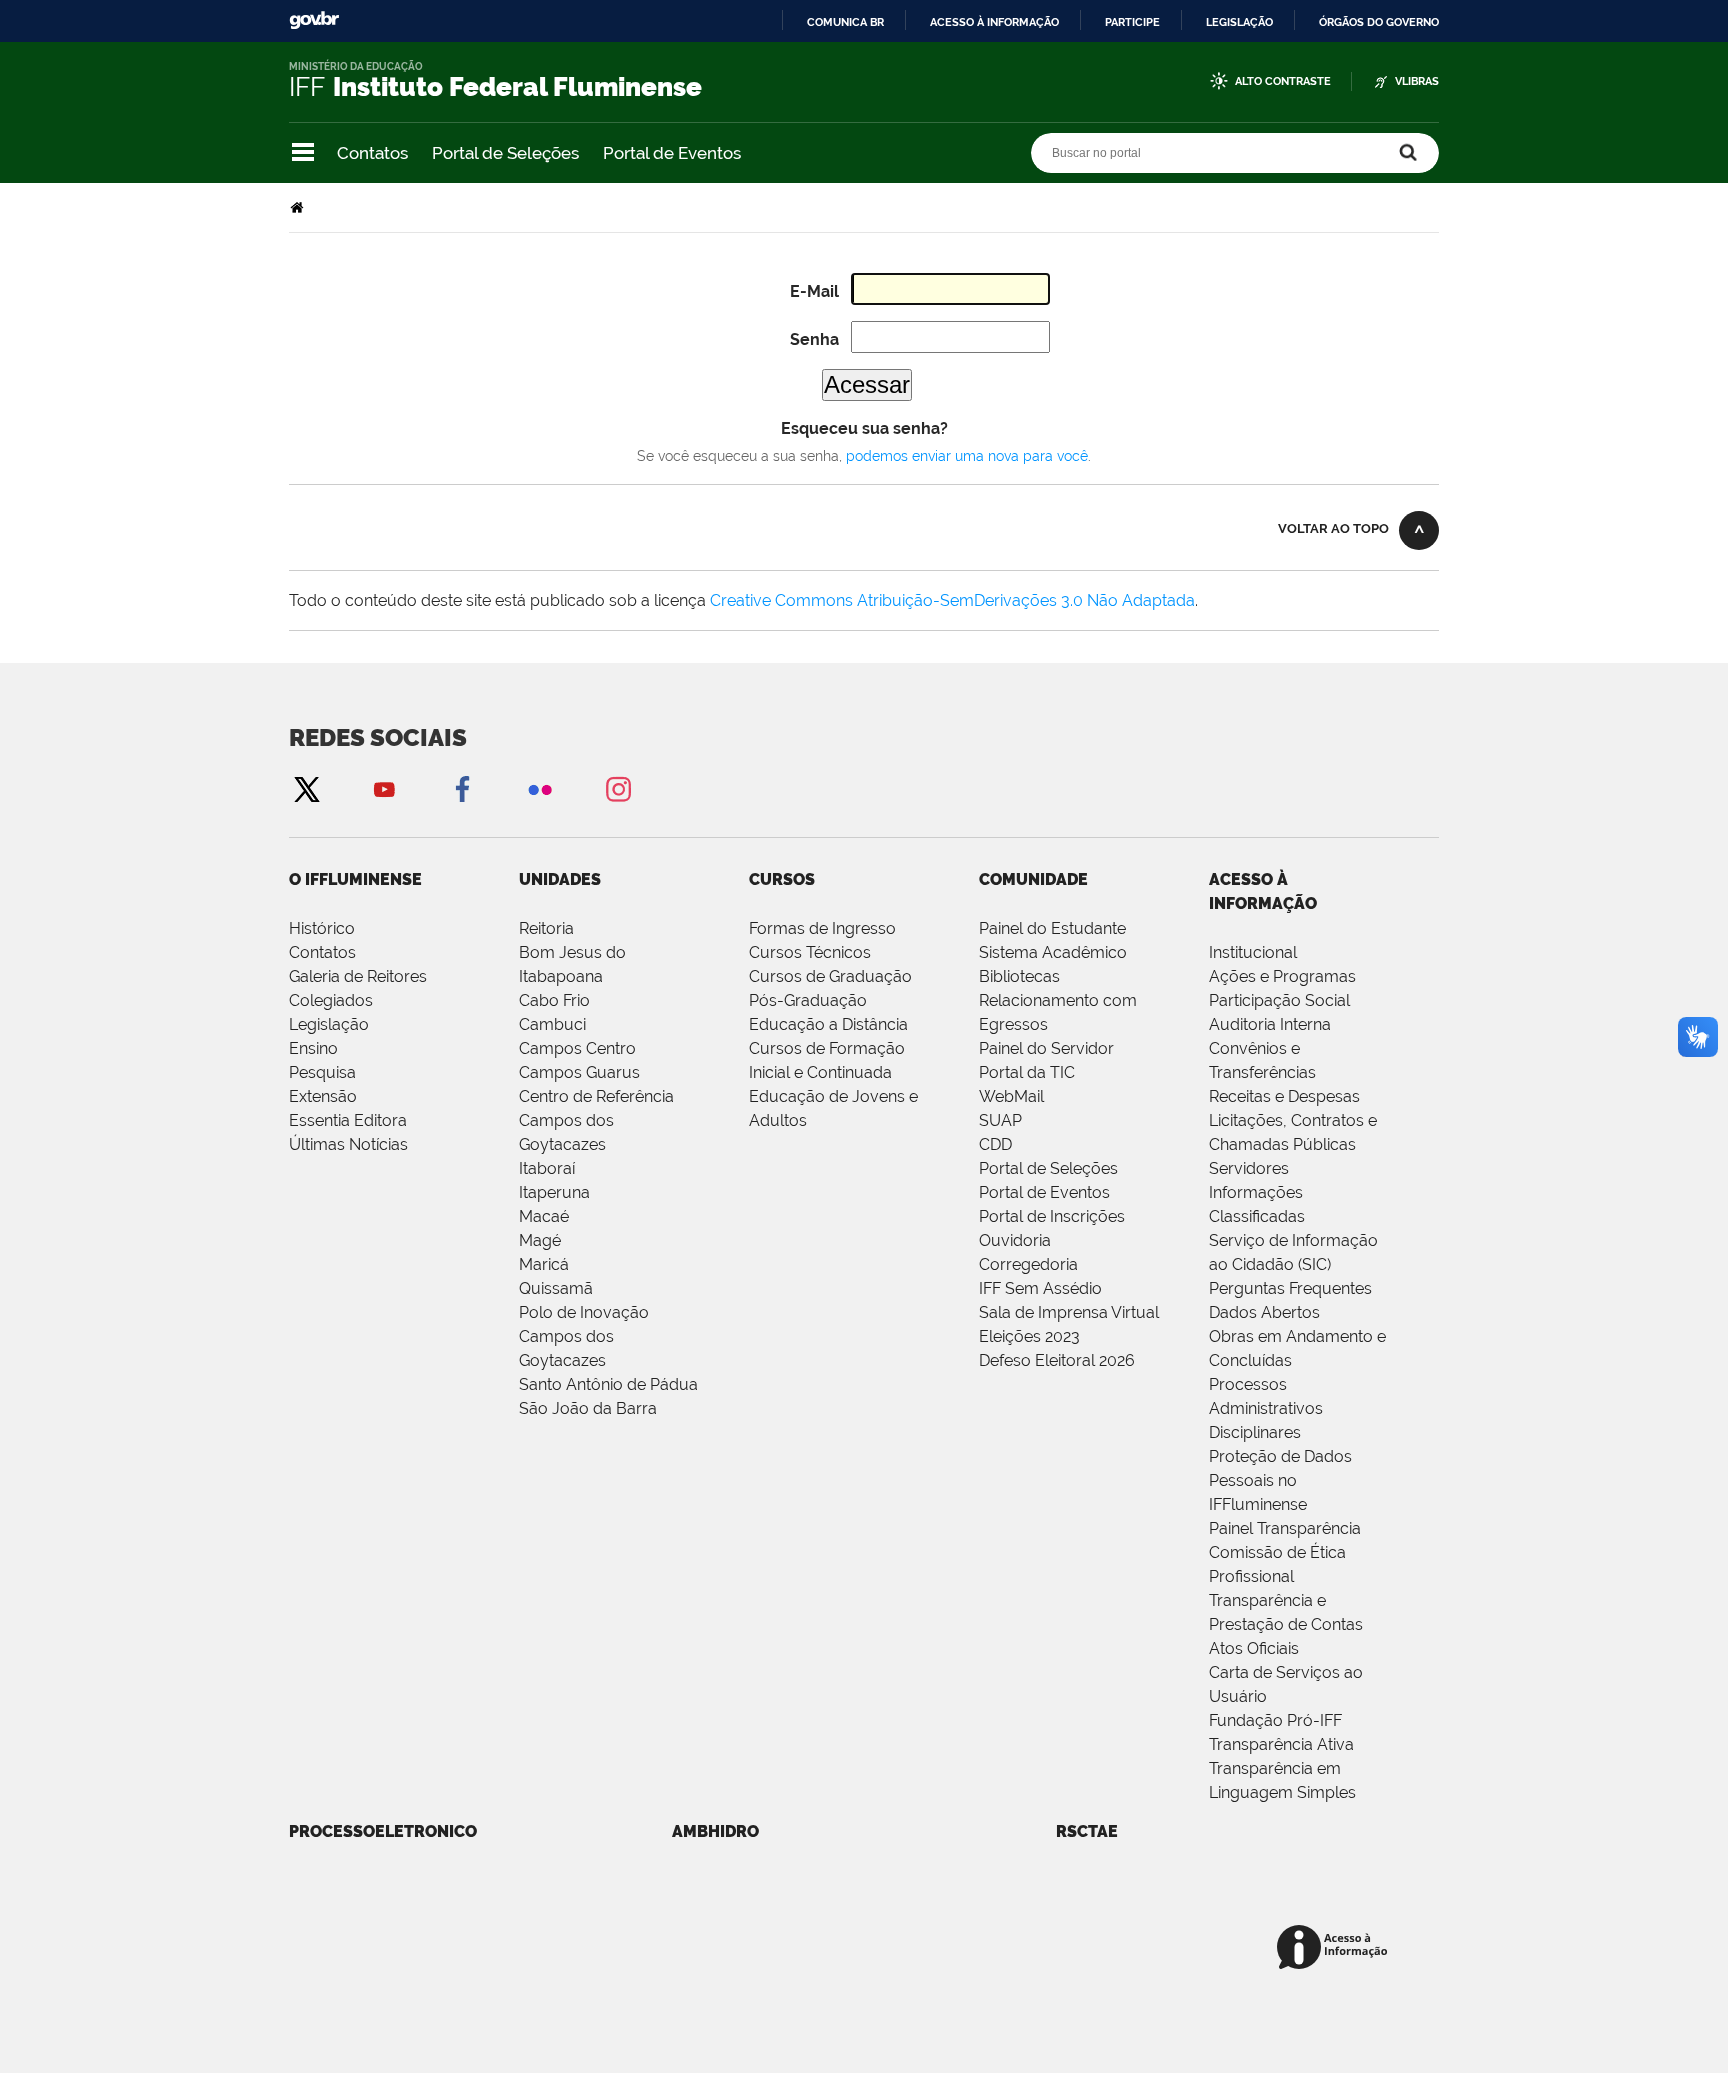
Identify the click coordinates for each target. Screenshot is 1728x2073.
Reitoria (546, 928)
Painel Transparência (1285, 1528)
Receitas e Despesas (1284, 1096)
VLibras (1417, 81)
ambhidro (715, 1831)
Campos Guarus (579, 1072)
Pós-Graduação (808, 1000)
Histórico (322, 928)
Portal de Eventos (672, 153)
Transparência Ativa (1281, 1744)
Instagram (618, 788)
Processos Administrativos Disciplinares (1266, 1408)
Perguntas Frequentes (1290, 1288)
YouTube (384, 788)
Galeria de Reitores (358, 976)
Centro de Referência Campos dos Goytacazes (596, 1120)
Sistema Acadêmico (1053, 952)
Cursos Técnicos (810, 952)
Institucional (1253, 952)
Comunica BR (845, 22)
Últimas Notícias (348, 1144)
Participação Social (1279, 1000)
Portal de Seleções (505, 153)
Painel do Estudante (1052, 928)
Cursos (782, 879)
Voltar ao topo (1333, 528)
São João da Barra (588, 1408)
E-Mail (814, 291)
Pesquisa (322, 1072)
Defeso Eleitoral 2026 (1057, 1360)
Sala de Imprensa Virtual (1069, 1312)
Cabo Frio (554, 1000)
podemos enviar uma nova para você (967, 456)
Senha (814, 339)
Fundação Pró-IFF (1275, 1720)
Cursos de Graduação (830, 976)
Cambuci (552, 1024)
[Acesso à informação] (1335, 1948)
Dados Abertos (1264, 1312)
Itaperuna (554, 1192)
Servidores (1249, 1168)
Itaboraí (547, 1168)
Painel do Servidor (1046, 1048)
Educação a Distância (828, 1024)
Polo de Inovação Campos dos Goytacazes (584, 1336)
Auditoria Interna (1270, 1024)
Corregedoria (1028, 1264)
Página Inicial (299, 207)
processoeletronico (383, 1831)
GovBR (314, 20)
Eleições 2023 (1029, 1336)
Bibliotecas (1019, 976)
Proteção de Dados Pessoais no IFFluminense (1280, 1480)
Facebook (462, 788)
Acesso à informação (994, 22)
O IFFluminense (355, 879)
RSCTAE (1087, 1831)
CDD (995, 1144)
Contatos (372, 153)
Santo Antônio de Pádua (608, 1384)
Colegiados (331, 1000)
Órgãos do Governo (1379, 22)
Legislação (1239, 22)
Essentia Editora (348, 1120)
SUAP (1000, 1120)
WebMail (1011, 1096)
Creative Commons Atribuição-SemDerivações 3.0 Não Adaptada (952, 600)
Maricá (544, 1264)
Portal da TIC (1027, 1072)
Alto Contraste (1283, 81)
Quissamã (556, 1288)
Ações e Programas (1282, 976)
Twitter (306, 788)
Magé (540, 1240)
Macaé (544, 1216)
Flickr (540, 788)
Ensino (313, 1048)
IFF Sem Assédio (1040, 1288)
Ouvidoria (1015, 1240)
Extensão (323, 1096)
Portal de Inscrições (1052, 1216)
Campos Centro (577, 1048)
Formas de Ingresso (822, 928)
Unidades (560, 879)
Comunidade (1033, 879)
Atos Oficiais (1254, 1648)
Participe (1132, 22)
